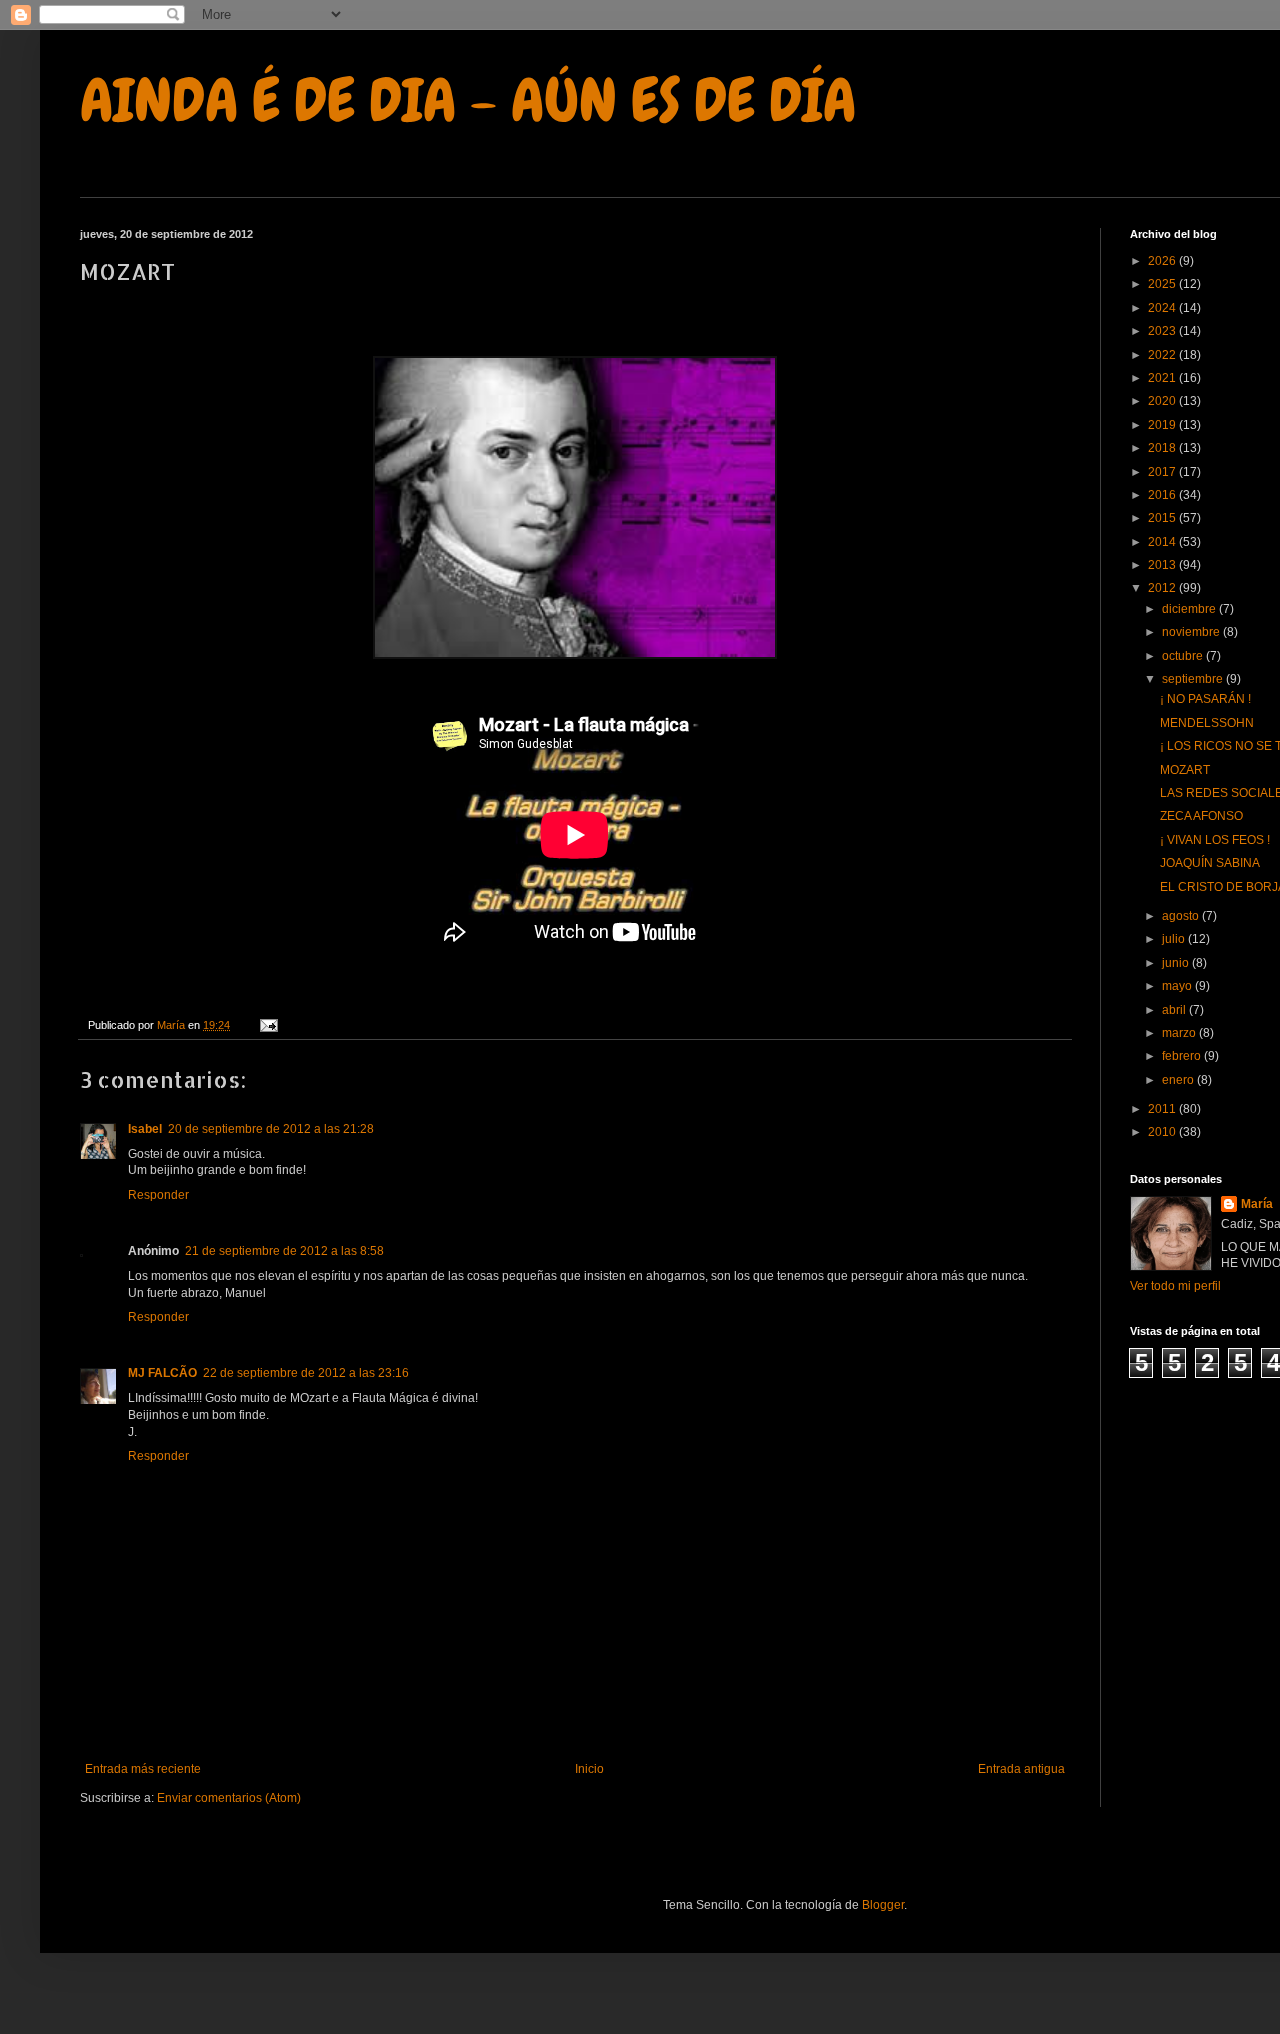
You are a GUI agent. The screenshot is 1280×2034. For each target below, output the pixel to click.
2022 (1163, 355)
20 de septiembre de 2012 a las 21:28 (271, 1129)
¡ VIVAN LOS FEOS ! (1215, 840)
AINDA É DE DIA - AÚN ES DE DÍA (468, 100)
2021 (1163, 378)
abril (1175, 1010)
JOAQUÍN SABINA (1210, 863)
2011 (1163, 1109)
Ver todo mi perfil (1175, 1286)
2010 (1163, 1132)
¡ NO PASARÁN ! (1205, 699)
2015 (1163, 518)
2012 (1163, 588)
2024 (1163, 308)
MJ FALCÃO (162, 1373)
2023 (1163, 331)
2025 (1163, 284)
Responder (158, 1195)
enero (1179, 1080)
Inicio (589, 1769)
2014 (1163, 542)
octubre (1184, 656)
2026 (1163, 261)
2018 (1163, 448)
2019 (1163, 425)
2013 (1163, 565)
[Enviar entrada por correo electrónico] (268, 1025)
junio (1177, 963)
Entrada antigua (1021, 1769)
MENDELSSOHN (1207, 723)
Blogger (883, 1905)
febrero (1183, 1056)
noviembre (1192, 632)
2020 (1163, 401)
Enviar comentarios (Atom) (229, 1798)
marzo (1180, 1033)
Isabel (145, 1129)
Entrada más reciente (143, 1769)
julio (1175, 939)
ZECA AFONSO (1201, 816)
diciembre (1190, 609)
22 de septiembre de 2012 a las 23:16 (306, 1373)
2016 (1163, 495)
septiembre (1194, 679)
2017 (1163, 472)
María (1257, 1204)
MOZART (1185, 770)
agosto (1182, 916)
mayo (1178, 986)
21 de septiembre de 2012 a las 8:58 (284, 1251)
